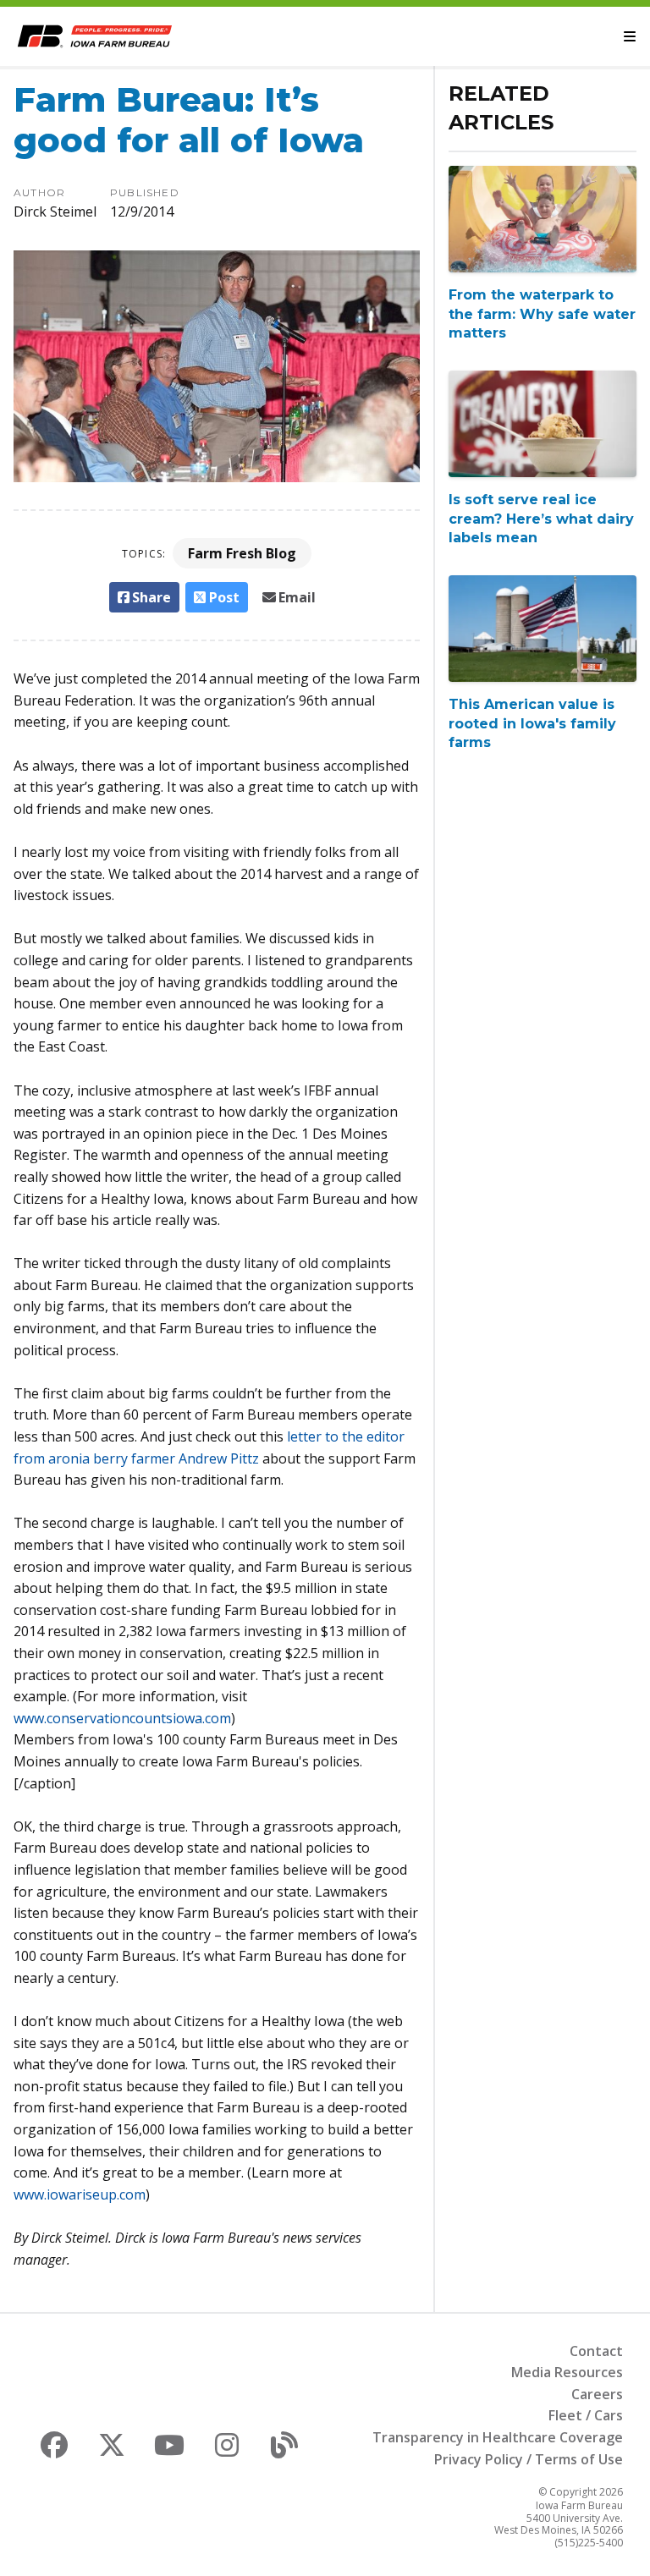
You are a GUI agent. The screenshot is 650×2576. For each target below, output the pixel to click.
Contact (596, 2351)
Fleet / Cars (586, 2415)
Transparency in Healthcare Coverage (498, 2437)
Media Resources (567, 2372)
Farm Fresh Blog (242, 553)
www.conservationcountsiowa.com (122, 1718)
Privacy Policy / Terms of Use (529, 2459)
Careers (597, 2394)
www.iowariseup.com (80, 2194)
